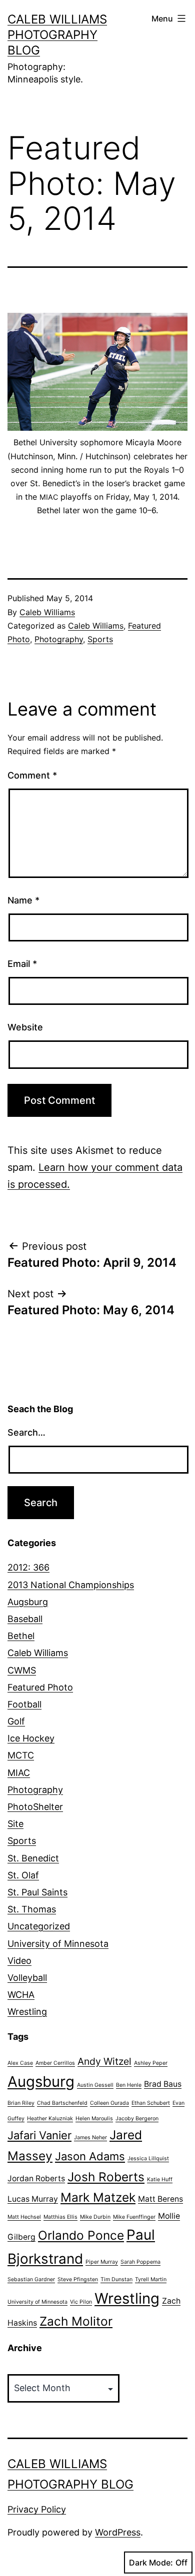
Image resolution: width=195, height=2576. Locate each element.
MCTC (21, 1755)
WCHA (21, 1995)
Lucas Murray (33, 2199)
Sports (100, 639)
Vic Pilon (81, 2302)
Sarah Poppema (140, 2262)
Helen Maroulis (94, 2119)
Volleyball (27, 1978)
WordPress (118, 2532)
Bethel (21, 1636)
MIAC (19, 1773)
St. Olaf (23, 1875)
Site (15, 1824)
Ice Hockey (31, 1738)
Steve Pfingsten (78, 2279)
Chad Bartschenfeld (62, 2103)
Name (23, 900)
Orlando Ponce (81, 2235)
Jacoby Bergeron (137, 2119)
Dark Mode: (151, 2563)
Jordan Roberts (36, 2178)
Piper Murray (102, 2262)
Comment (32, 775)
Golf (16, 1721)
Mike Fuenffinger (134, 2217)
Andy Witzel (104, 2061)
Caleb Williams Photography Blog (57, 35)
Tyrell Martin (151, 2279)
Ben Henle (129, 2085)
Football (24, 1704)
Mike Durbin (95, 2217)
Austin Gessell (95, 2085)
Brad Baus (163, 2084)
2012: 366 (28, 1567)
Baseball (25, 1619)
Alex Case (20, 2063)
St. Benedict (33, 1858)
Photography (59, 639)
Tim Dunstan (116, 2279)
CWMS (22, 1670)
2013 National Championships (71, 1585)
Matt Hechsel (24, 2217)
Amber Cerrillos (55, 2063)
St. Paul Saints (37, 1892)
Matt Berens (160, 2199)
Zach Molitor (76, 2321)
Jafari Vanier (39, 2135)
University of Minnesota (58, 1944)
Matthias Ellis (60, 2217)
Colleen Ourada (109, 2103)
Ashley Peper (151, 2063)
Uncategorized (39, 1926)
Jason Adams (90, 2156)
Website (25, 1027)
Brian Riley (21, 2103)
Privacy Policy (37, 2509)
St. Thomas (32, 1909)
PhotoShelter (35, 1807)
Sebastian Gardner (31, 2279)
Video (19, 1961)
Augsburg (28, 1602)
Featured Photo (40, 1687)
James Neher (90, 2138)
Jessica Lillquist (148, 2158)
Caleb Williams (47, 612)
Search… (26, 1432)
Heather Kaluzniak (50, 2119)
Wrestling (27, 2012)
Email (22, 964)
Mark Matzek (98, 2197)
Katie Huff (160, 2179)
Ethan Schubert (151, 2103)
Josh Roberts (106, 2177)
